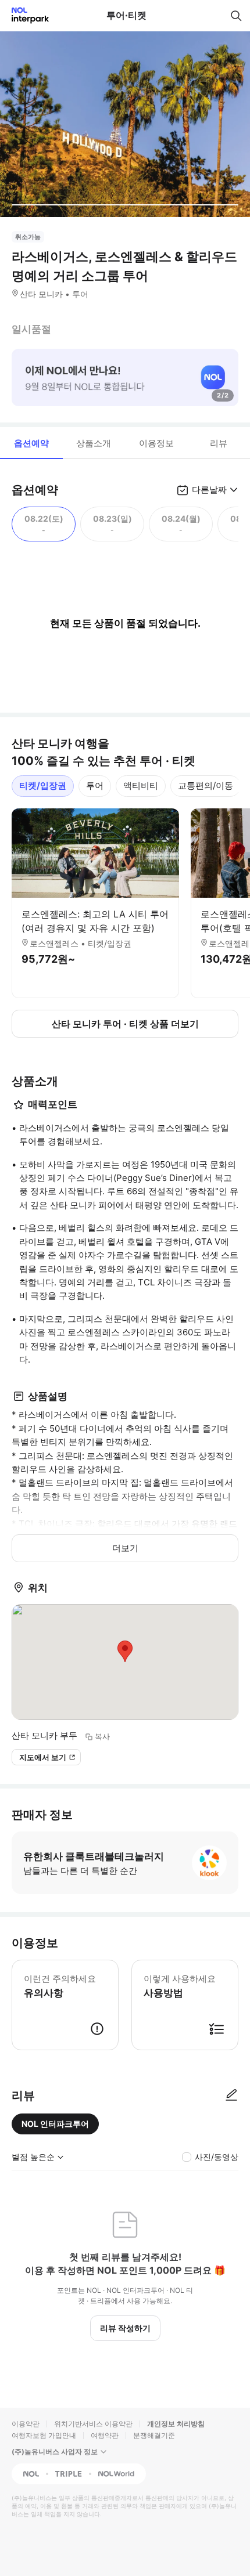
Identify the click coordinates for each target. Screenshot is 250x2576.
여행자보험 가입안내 (44, 2435)
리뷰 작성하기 (125, 2328)
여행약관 (105, 2435)
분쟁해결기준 (154, 2435)
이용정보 (156, 443)
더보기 (125, 1548)
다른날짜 (209, 489)
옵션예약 (31, 443)
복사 (102, 1736)
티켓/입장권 (43, 785)
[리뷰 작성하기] (231, 2096)
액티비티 (141, 785)
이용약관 (26, 2424)
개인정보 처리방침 (176, 2424)
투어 (95, 785)
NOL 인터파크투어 (55, 2124)
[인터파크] (25, 15)
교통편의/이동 (206, 785)
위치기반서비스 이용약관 (93, 2424)
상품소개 (94, 443)
